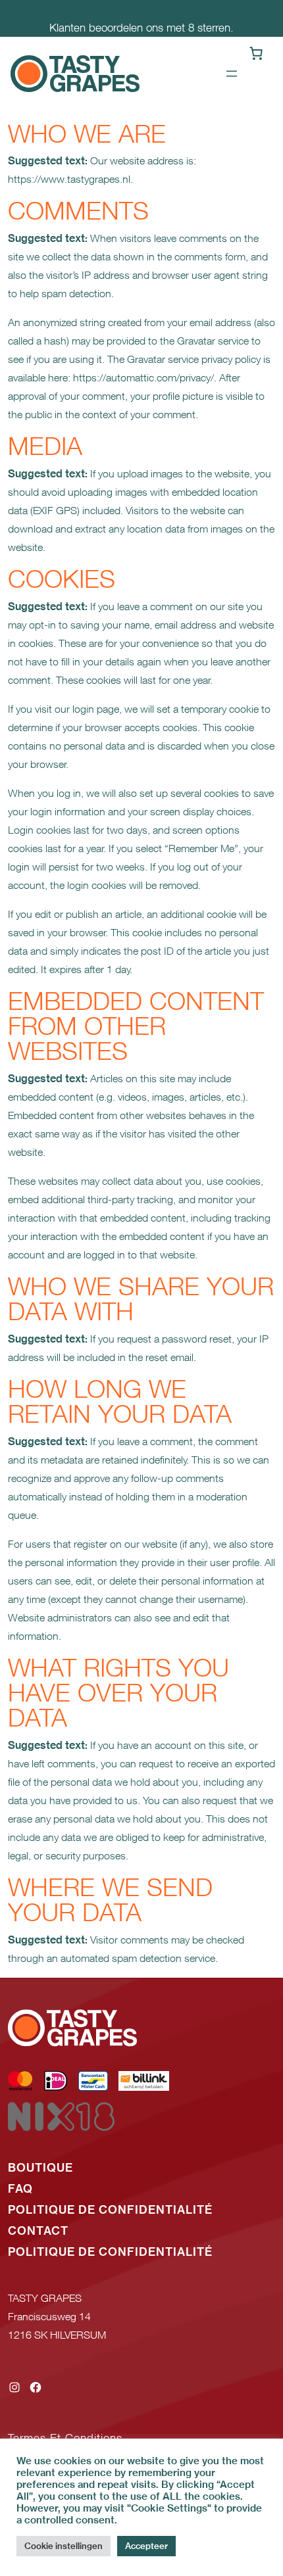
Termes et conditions (65, 2438)
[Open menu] (232, 74)
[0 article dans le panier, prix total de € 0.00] (256, 53)
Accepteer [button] (146, 2546)
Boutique (40, 2168)
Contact (38, 2231)
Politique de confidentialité (110, 2210)
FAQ (20, 2189)
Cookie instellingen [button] (64, 2546)
